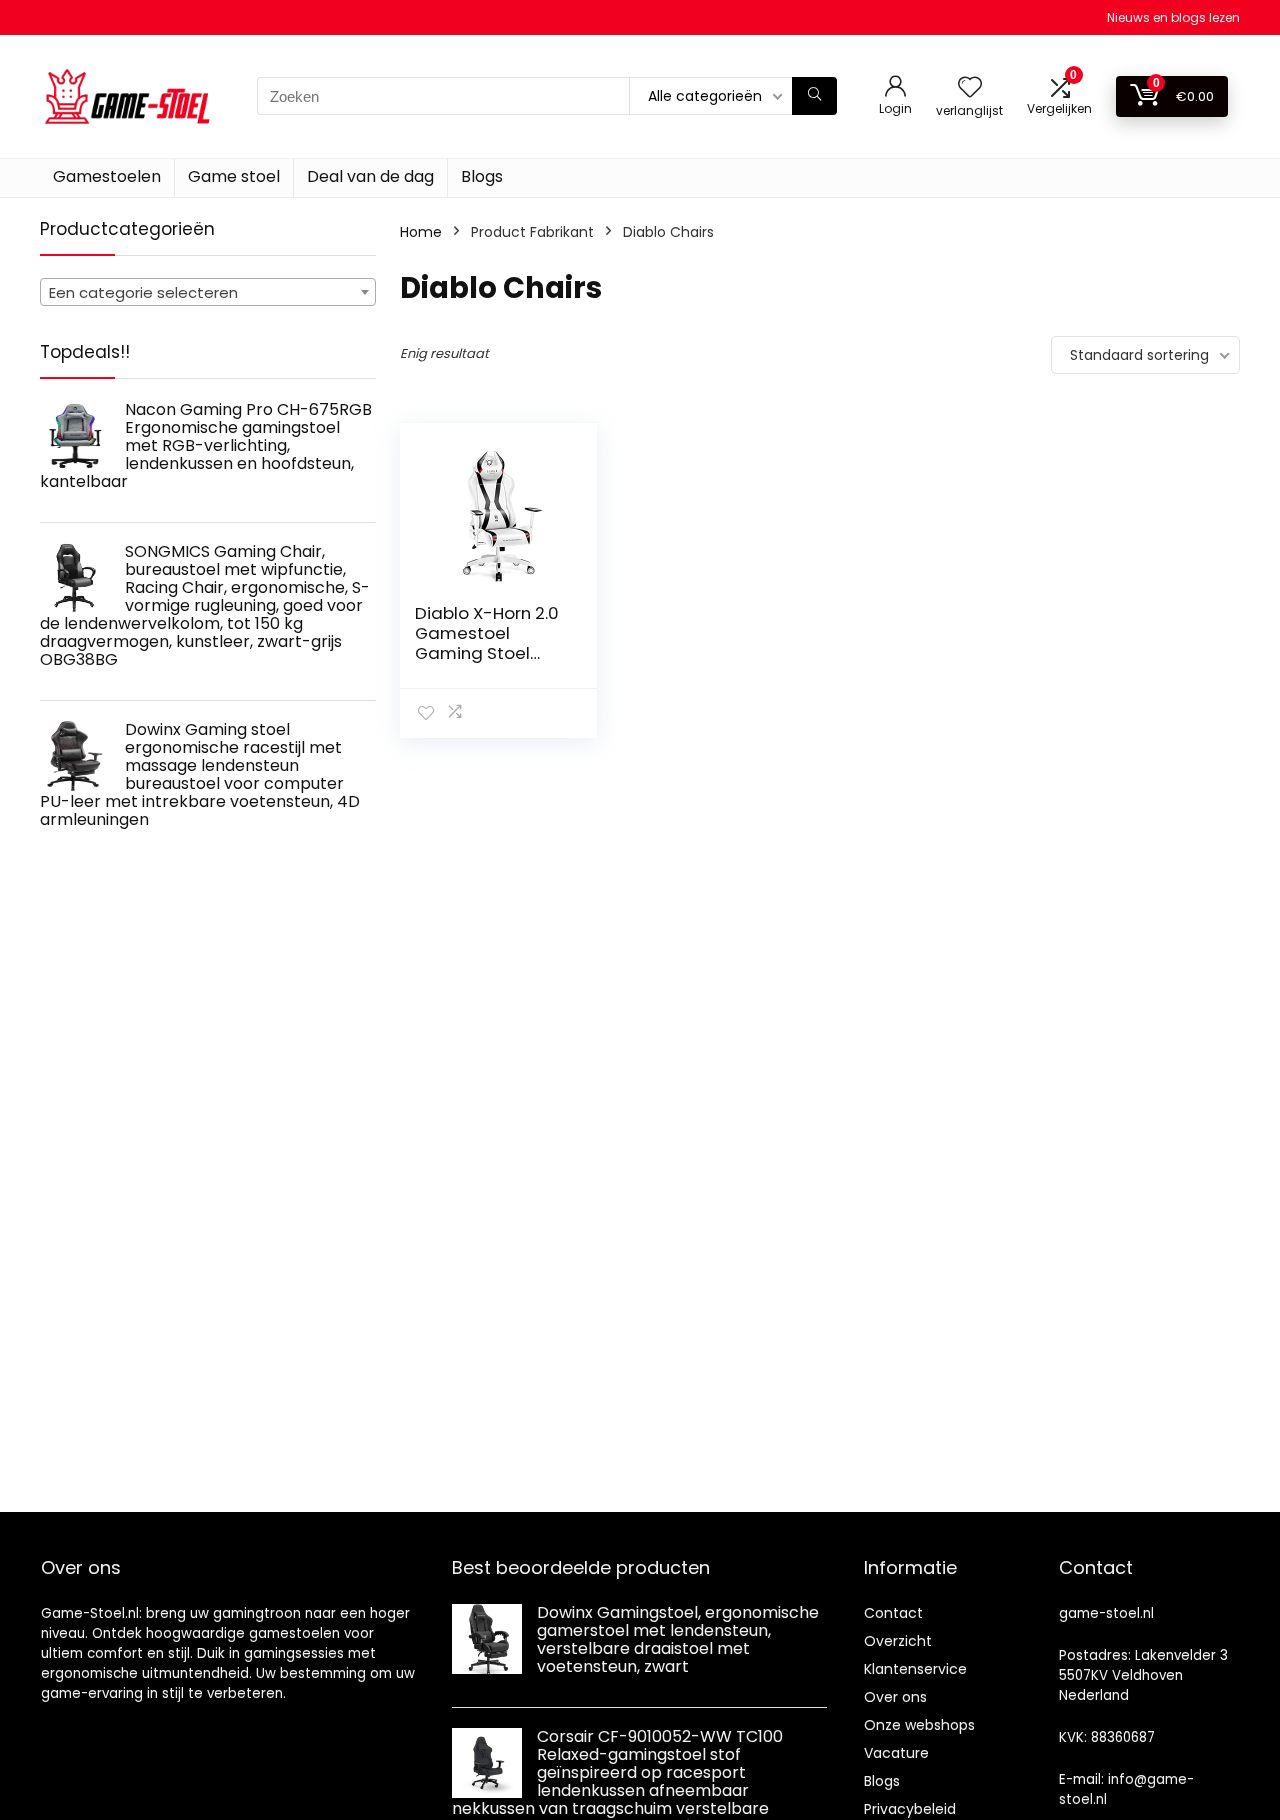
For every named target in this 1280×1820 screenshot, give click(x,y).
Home (421, 232)
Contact (893, 1613)
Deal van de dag (370, 176)
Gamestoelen (107, 176)
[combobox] (208, 292)
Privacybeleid (910, 1809)
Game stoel (234, 176)
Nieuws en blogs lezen (1173, 17)
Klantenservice (915, 1669)
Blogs (482, 176)
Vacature (896, 1753)
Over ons (895, 1697)
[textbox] (208, 293)
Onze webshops (919, 1725)
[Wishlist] (970, 88)
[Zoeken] (814, 96)
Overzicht (898, 1641)
